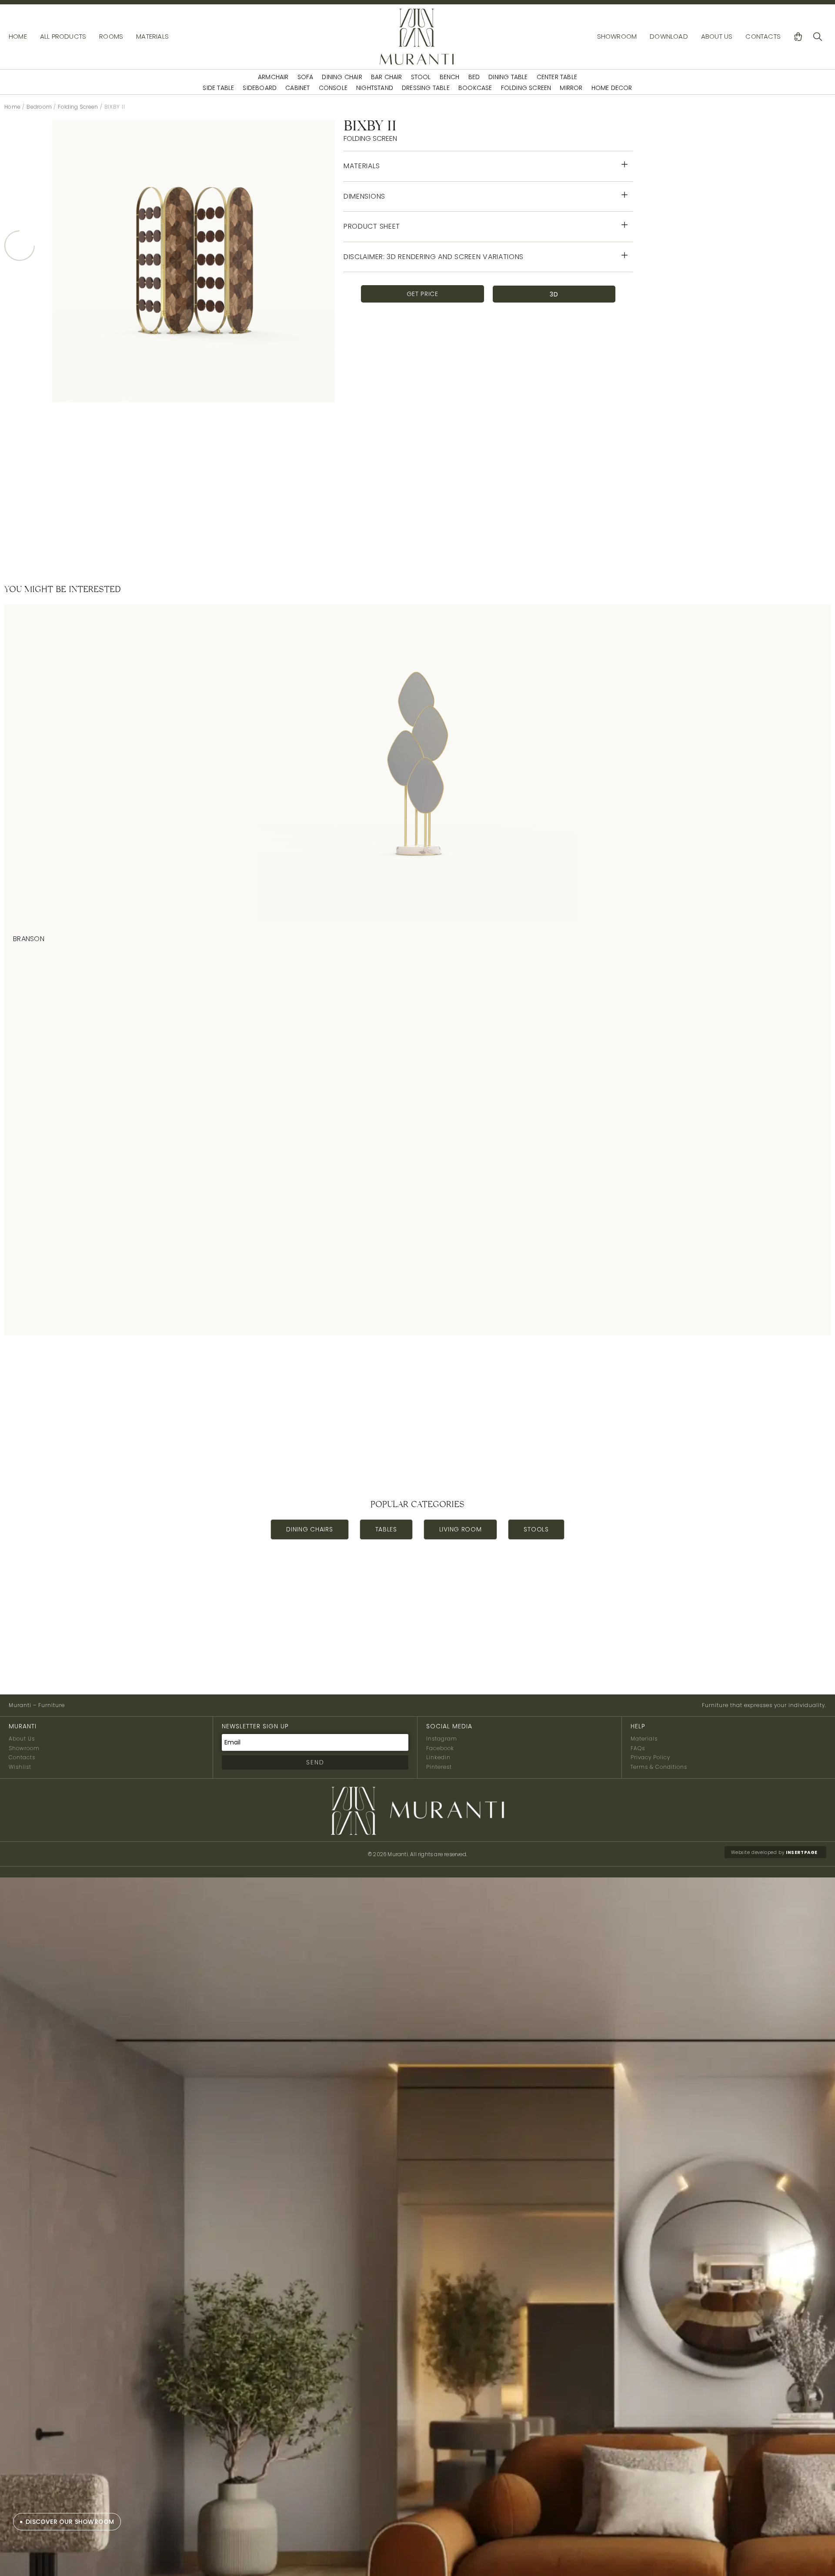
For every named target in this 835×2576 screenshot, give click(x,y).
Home (12, 107)
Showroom (24, 1748)
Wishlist (20, 1767)
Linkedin (438, 1757)
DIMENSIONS (364, 196)
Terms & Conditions (659, 1767)
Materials (644, 1739)
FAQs (638, 1748)
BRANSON (29, 939)
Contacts (22, 1757)
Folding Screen (78, 107)
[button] (488, 166)
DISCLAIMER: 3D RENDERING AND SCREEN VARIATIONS (434, 257)
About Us (22, 1739)
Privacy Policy (650, 1757)
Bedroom (39, 107)
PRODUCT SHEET (372, 226)
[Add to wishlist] (774, 939)
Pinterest (439, 1767)
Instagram (442, 1739)
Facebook (440, 1748)
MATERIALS (362, 166)
